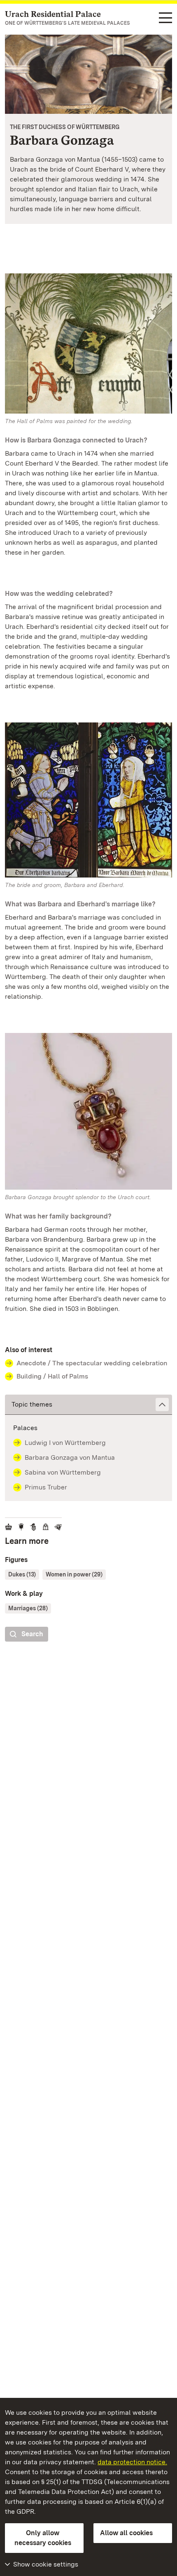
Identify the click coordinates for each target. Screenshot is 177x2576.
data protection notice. (132, 2462)
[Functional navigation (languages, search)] (165, 18)
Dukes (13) (22, 1574)
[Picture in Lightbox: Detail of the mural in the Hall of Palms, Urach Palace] (88, 343)
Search (32, 1634)
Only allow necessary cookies (43, 2538)
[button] (88, 1405)
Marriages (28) (28, 1608)
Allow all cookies (126, 2533)
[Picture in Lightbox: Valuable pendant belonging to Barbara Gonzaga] (88, 1111)
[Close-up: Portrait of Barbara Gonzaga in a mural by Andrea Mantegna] (88, 74)
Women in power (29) (74, 1574)
